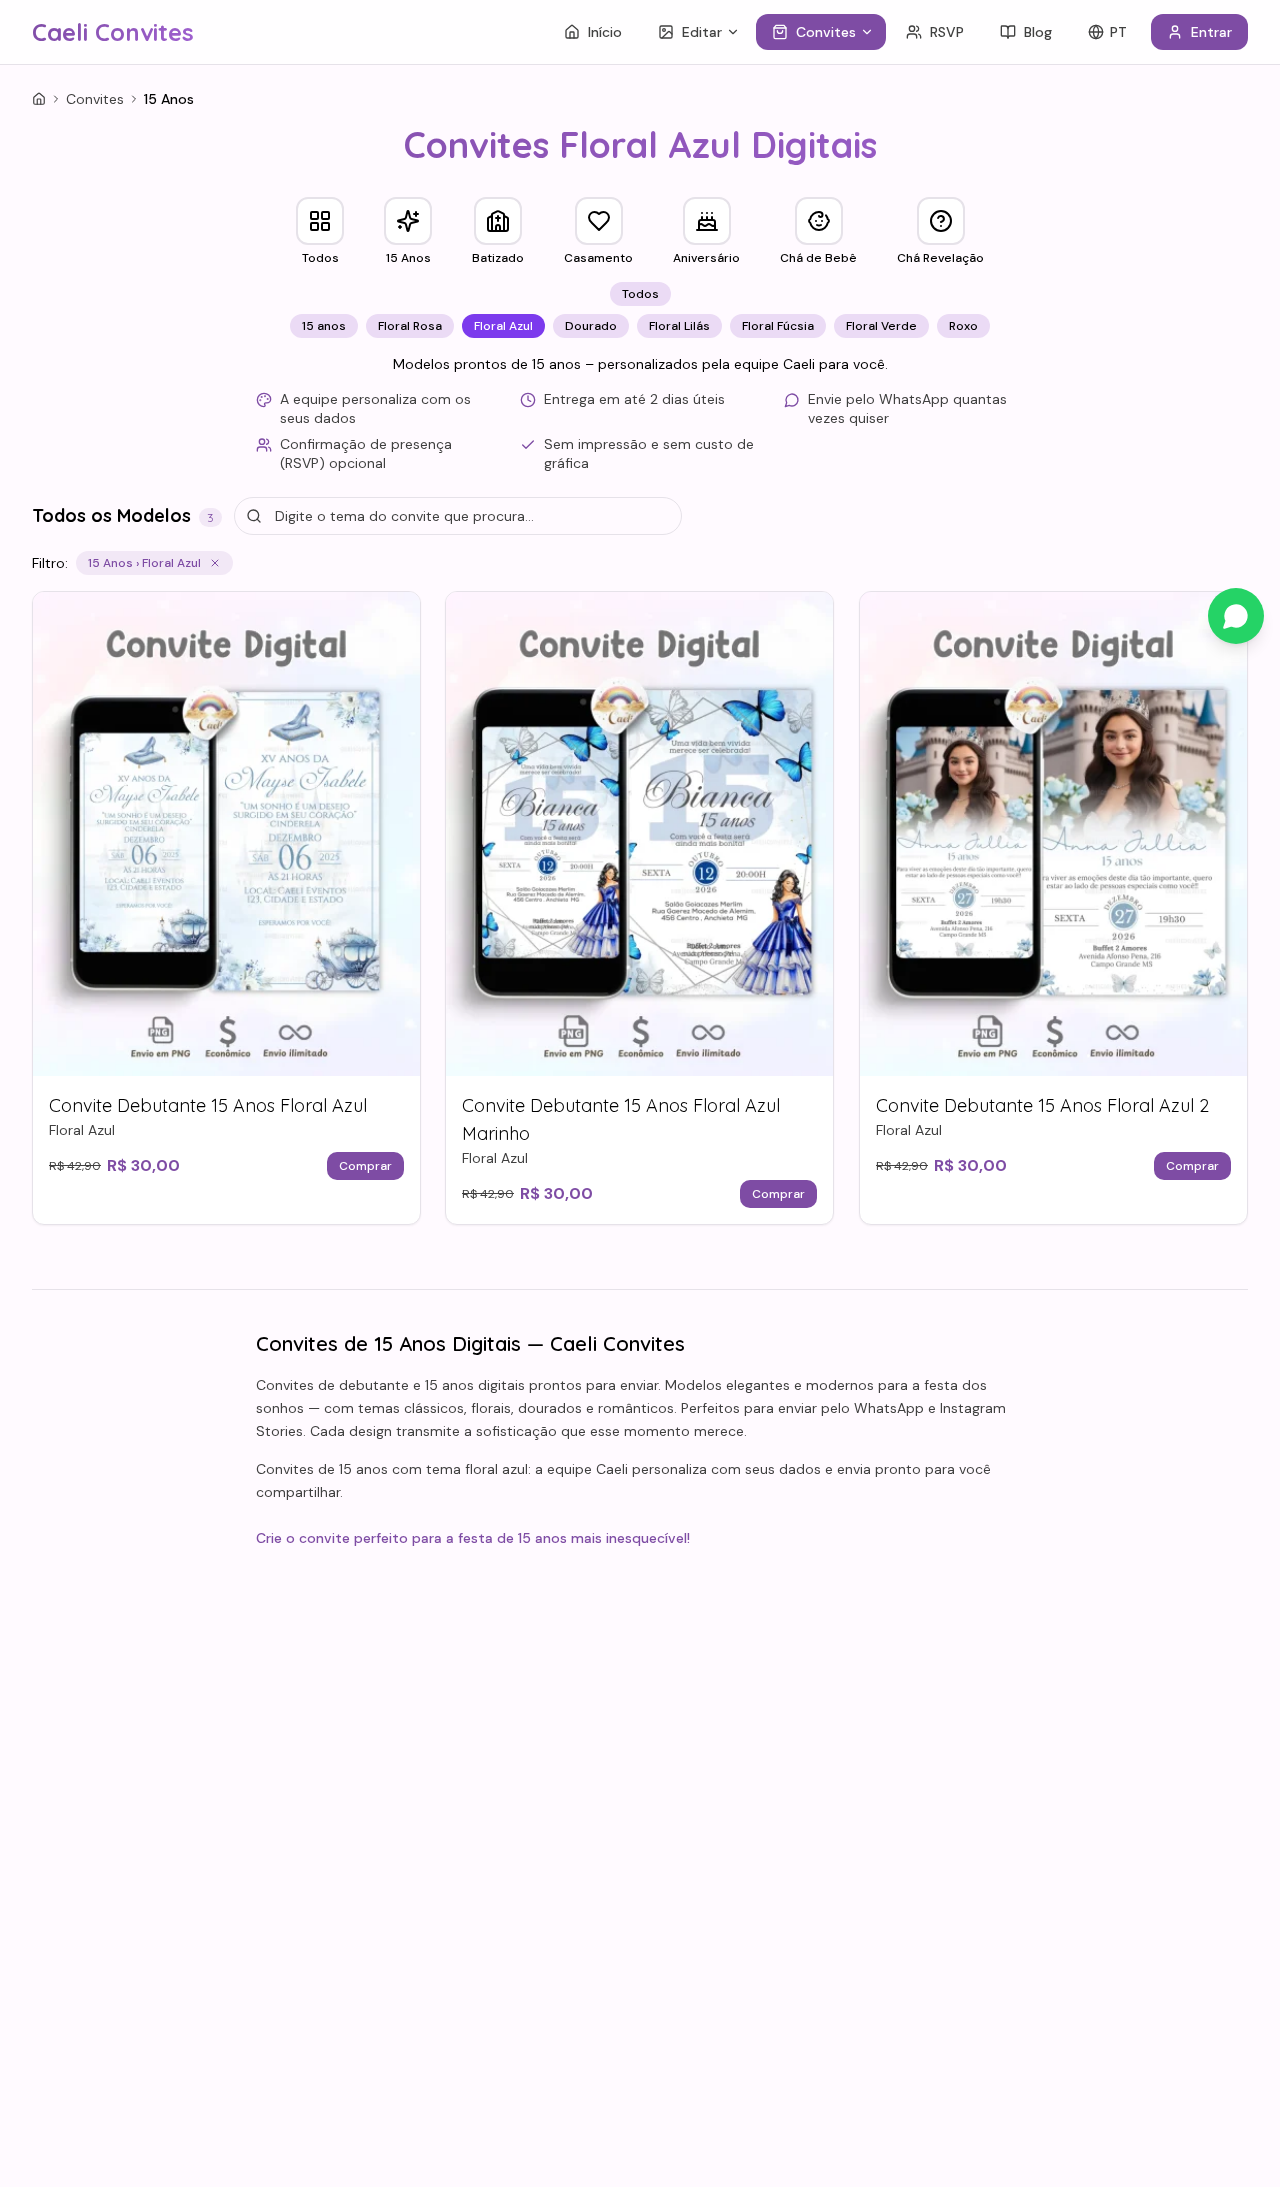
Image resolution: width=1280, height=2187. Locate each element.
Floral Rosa (410, 326)
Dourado (591, 326)
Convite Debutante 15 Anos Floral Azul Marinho (621, 1119)
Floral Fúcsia (778, 326)
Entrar (1211, 32)
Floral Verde (881, 326)
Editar (702, 32)
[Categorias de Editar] (737, 32)
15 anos (324, 326)
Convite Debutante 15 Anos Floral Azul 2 (1042, 1105)
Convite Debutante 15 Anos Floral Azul (208, 1105)
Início (605, 32)
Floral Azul (503, 326)
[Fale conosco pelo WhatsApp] (1236, 616)
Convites (826, 32)
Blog (1038, 32)
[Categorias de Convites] (871, 32)
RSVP (947, 32)
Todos (640, 294)
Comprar (365, 1166)
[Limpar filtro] (215, 563)
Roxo (963, 326)
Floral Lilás (679, 326)
